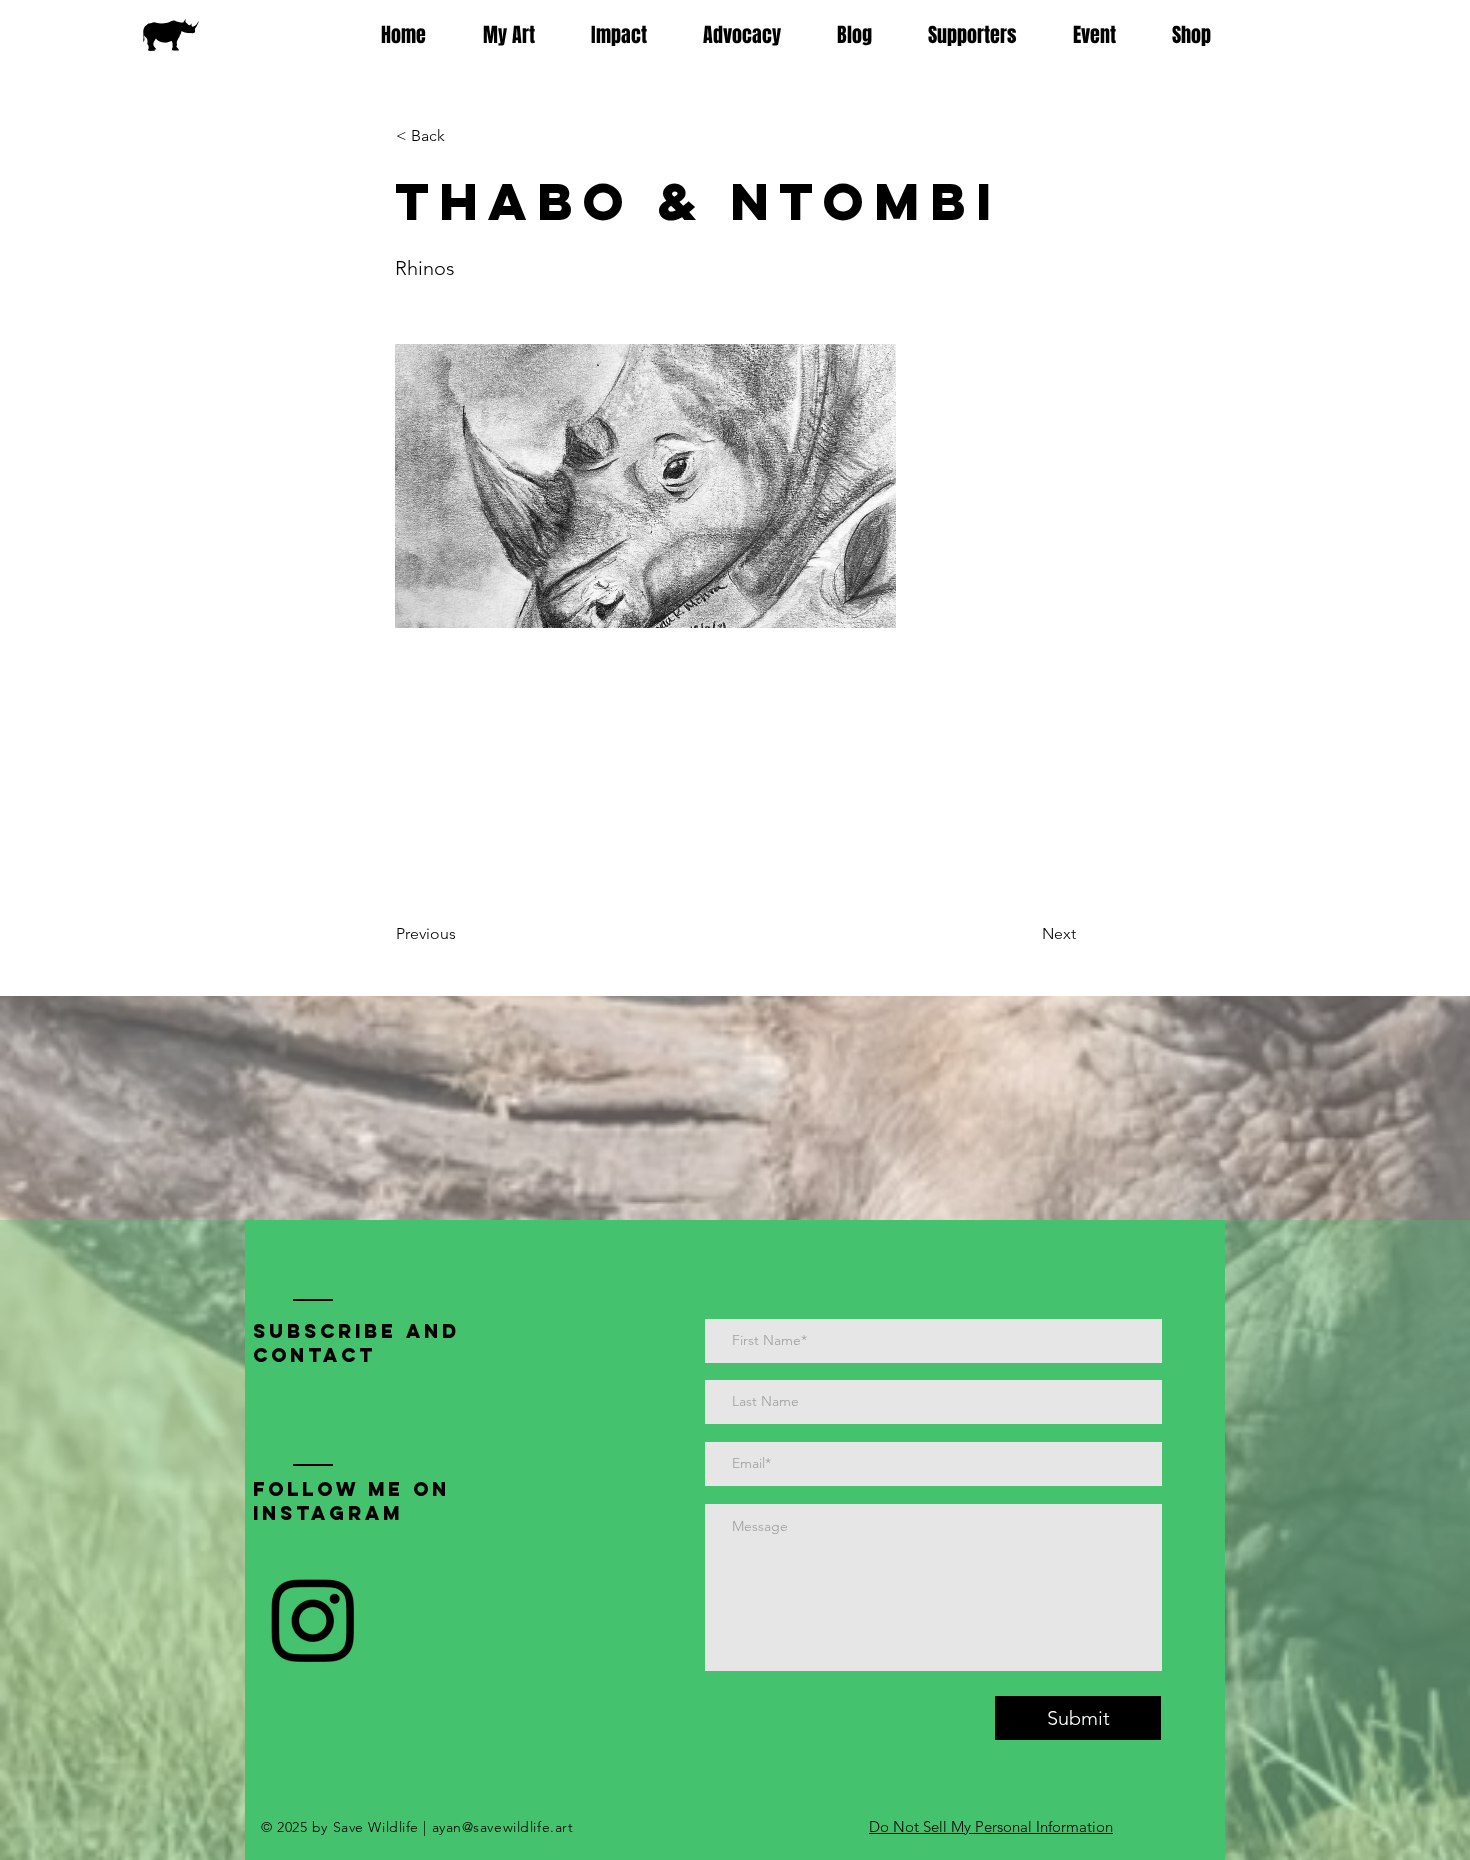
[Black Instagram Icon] (312, 1620)
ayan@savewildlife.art (503, 1827)
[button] (462, 136)
